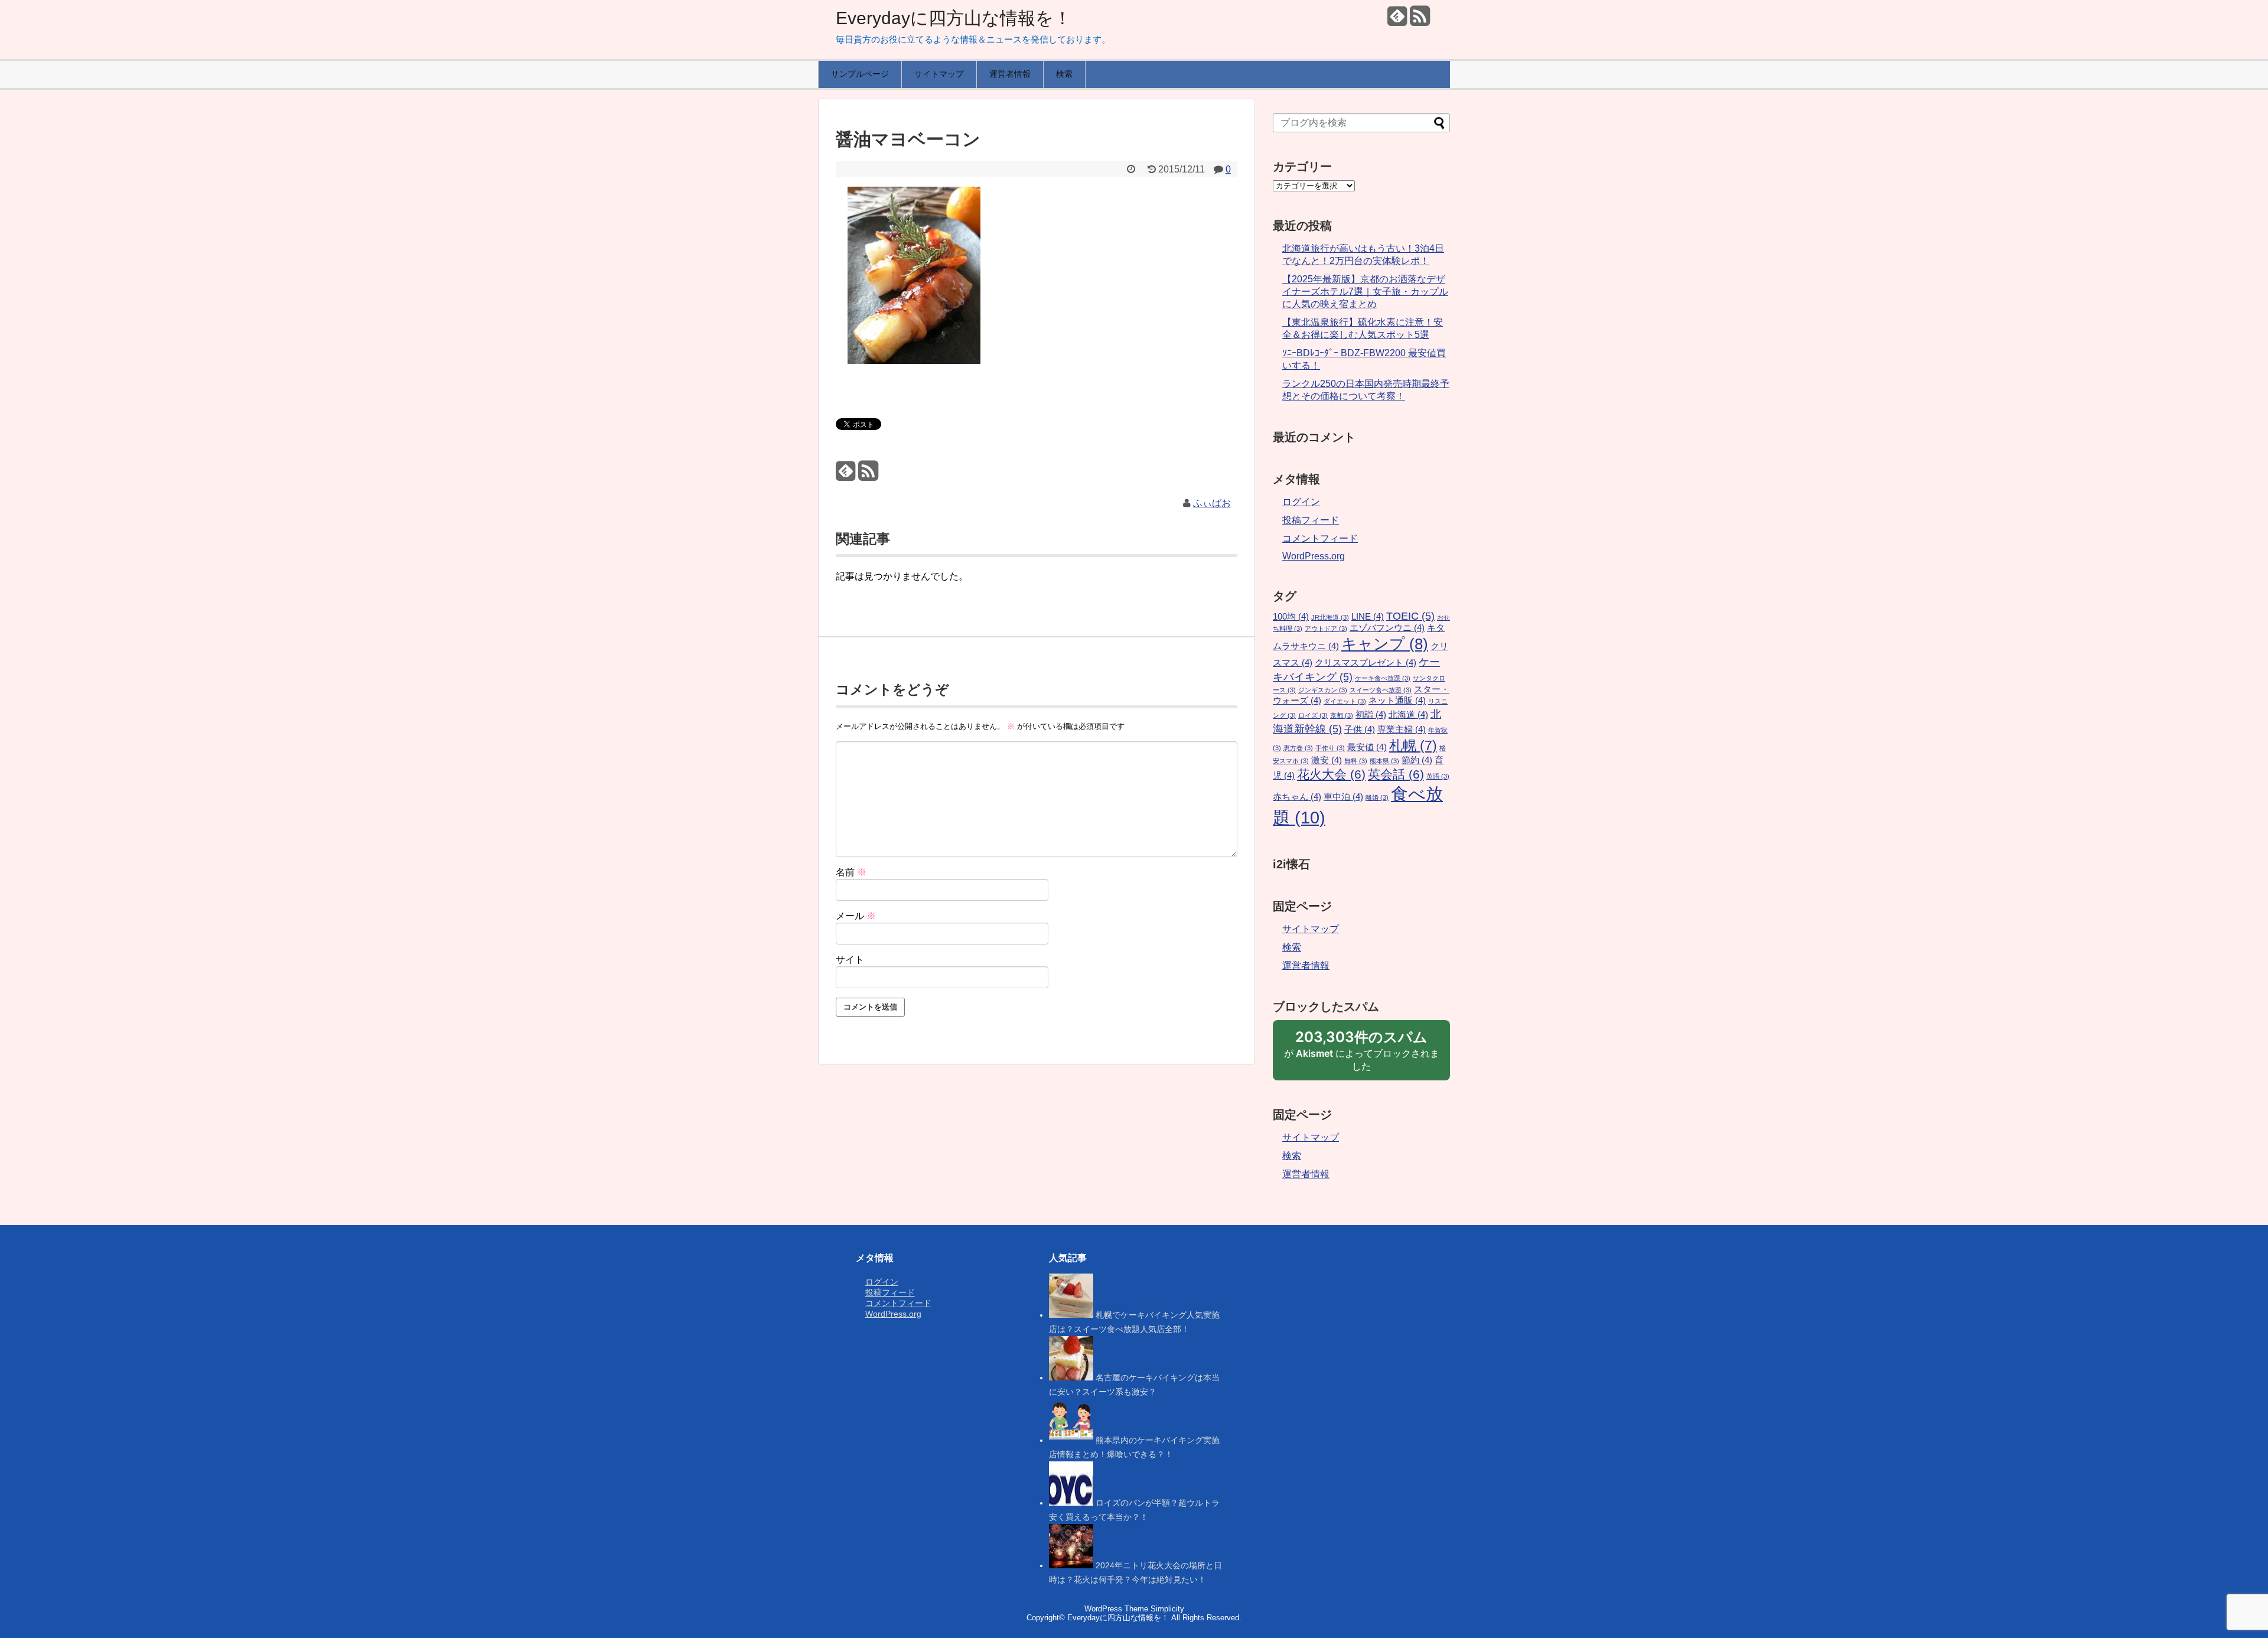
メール (856, 916)
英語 (1438, 776)
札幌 (1413, 745)
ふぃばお (1212, 503)
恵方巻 (1298, 748)
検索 (1064, 74)
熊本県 (1384, 761)
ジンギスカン (1323, 690)
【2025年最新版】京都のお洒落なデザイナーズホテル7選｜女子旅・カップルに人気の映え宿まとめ (1365, 292)
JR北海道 (1330, 617)
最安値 (1367, 747)
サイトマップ (939, 74)
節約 (1417, 760)
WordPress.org (1314, 556)
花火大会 (1331, 774)
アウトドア (1326, 629)
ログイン (1301, 502)
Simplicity (1167, 1609)
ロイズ (1313, 715)
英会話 (1396, 774)
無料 (1356, 761)
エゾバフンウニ (1387, 628)
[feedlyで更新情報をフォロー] (1397, 20)
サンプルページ (860, 74)
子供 (1360, 730)
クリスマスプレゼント (1366, 663)
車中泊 (1343, 797)
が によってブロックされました (1362, 1054)
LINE (1368, 617)
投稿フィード (1311, 520)
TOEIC (1410, 616)
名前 (851, 872)
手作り (1330, 748)
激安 (1327, 760)
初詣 (1371, 715)
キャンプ (1385, 644)
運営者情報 (1010, 74)
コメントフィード (1320, 538)
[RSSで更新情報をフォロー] (1420, 20)
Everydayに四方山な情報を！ (954, 18)
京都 (1342, 715)
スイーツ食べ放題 (1381, 690)
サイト (850, 960)
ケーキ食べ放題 (1383, 678)
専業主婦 (1402, 730)
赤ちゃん (1297, 797)
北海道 (1408, 715)
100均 (1291, 617)
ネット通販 (1397, 701)
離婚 (1377, 797)
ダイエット (1345, 701)
